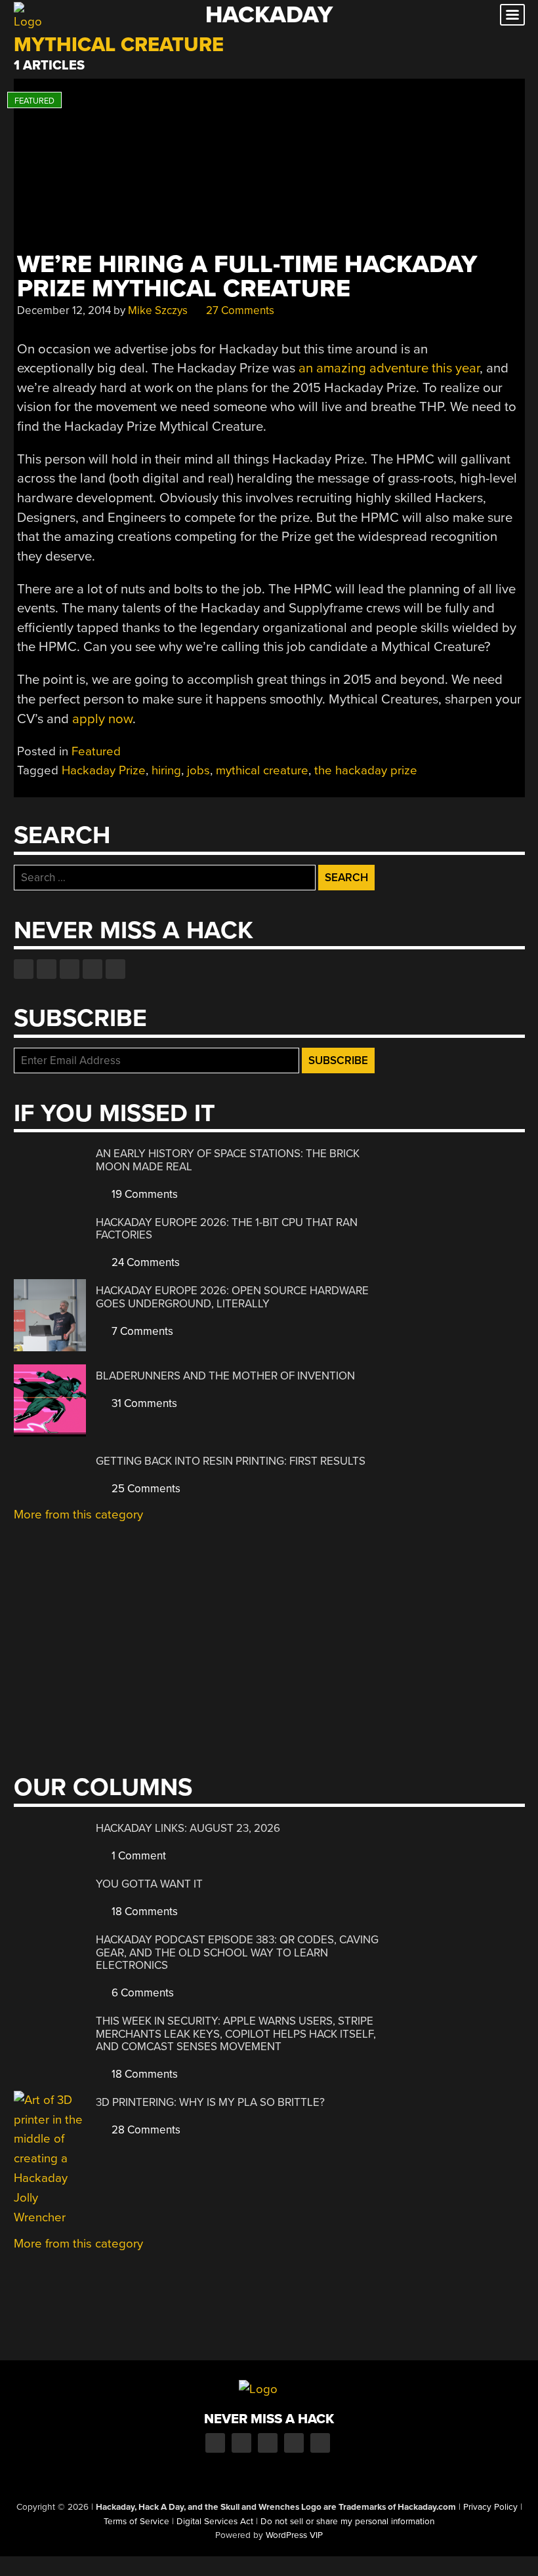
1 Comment (137, 1856)
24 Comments (144, 1262)
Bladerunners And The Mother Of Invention (225, 1376)
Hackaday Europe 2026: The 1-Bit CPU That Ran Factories (227, 1229)
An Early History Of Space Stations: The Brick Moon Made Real (228, 1160)
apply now (102, 719)
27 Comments (239, 310)
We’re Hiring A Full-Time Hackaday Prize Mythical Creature (247, 277)
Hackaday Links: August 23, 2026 (188, 1828)
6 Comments (141, 1993)
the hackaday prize (366, 770)
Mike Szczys (158, 310)
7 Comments (141, 1331)
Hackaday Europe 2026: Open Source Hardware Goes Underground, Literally (232, 1297)
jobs (198, 770)
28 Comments (145, 2130)
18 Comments (143, 1912)
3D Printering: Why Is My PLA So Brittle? (210, 2102)
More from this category (78, 1515)
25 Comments (145, 1489)
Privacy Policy (490, 2507)
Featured (96, 751)
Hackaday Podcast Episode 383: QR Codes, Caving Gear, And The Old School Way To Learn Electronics (237, 1952)
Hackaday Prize (104, 770)
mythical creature (262, 770)
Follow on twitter (47, 969)
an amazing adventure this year (389, 368)
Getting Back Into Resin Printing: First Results (231, 1461)
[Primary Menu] (512, 15)
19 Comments (143, 1194)
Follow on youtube (70, 969)
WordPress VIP (294, 2535)
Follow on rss (93, 969)
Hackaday (269, 15)
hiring (166, 770)
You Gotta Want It (149, 1884)
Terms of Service (136, 2522)
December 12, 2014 (64, 310)
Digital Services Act (215, 2522)
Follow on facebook (24, 969)
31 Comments (143, 1403)
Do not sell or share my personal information (347, 2522)
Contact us (115, 969)
